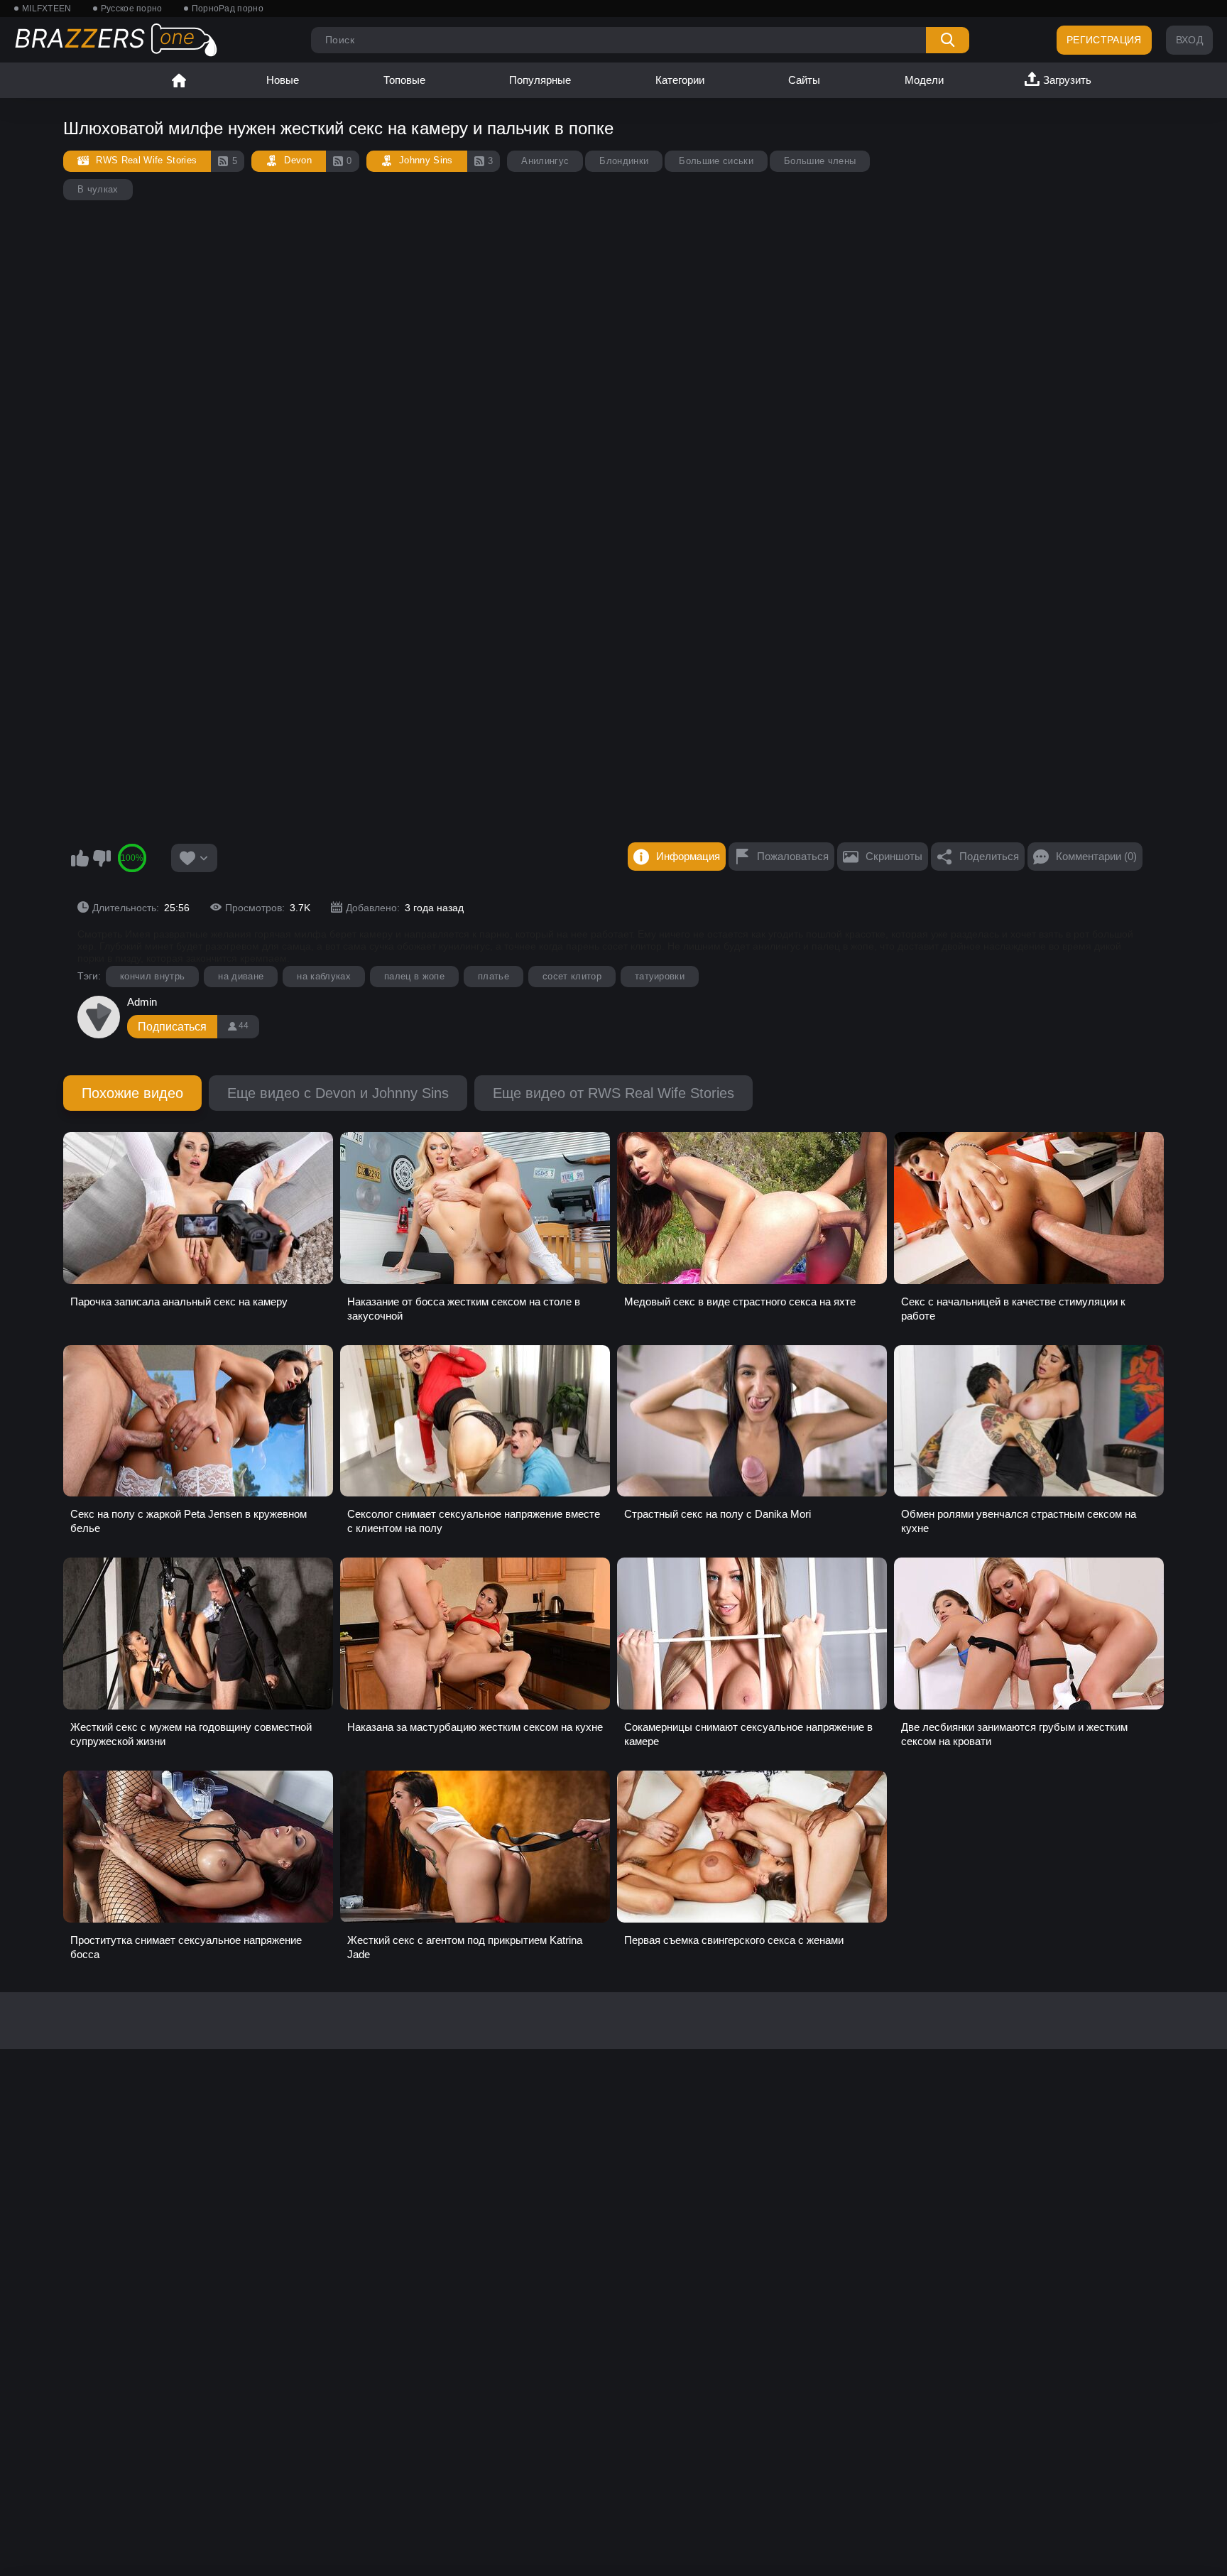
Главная (179, 80)
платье (493, 976)
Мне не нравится (102, 858)
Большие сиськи (716, 161)
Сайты (804, 80)
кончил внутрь (152, 976)
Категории (680, 80)
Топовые (404, 80)
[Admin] (99, 1017)
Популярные (540, 80)
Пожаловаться (793, 856)
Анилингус (545, 161)
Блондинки (624, 161)
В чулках (98, 189)
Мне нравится (80, 858)
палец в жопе (414, 976)
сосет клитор (572, 976)
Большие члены (820, 161)
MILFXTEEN (47, 9)
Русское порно (132, 9)
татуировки (660, 976)
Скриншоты (894, 856)
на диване (241, 976)
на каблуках (324, 976)
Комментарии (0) (1096, 856)
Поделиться (989, 856)
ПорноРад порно (228, 9)
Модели (924, 80)
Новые (283, 80)
